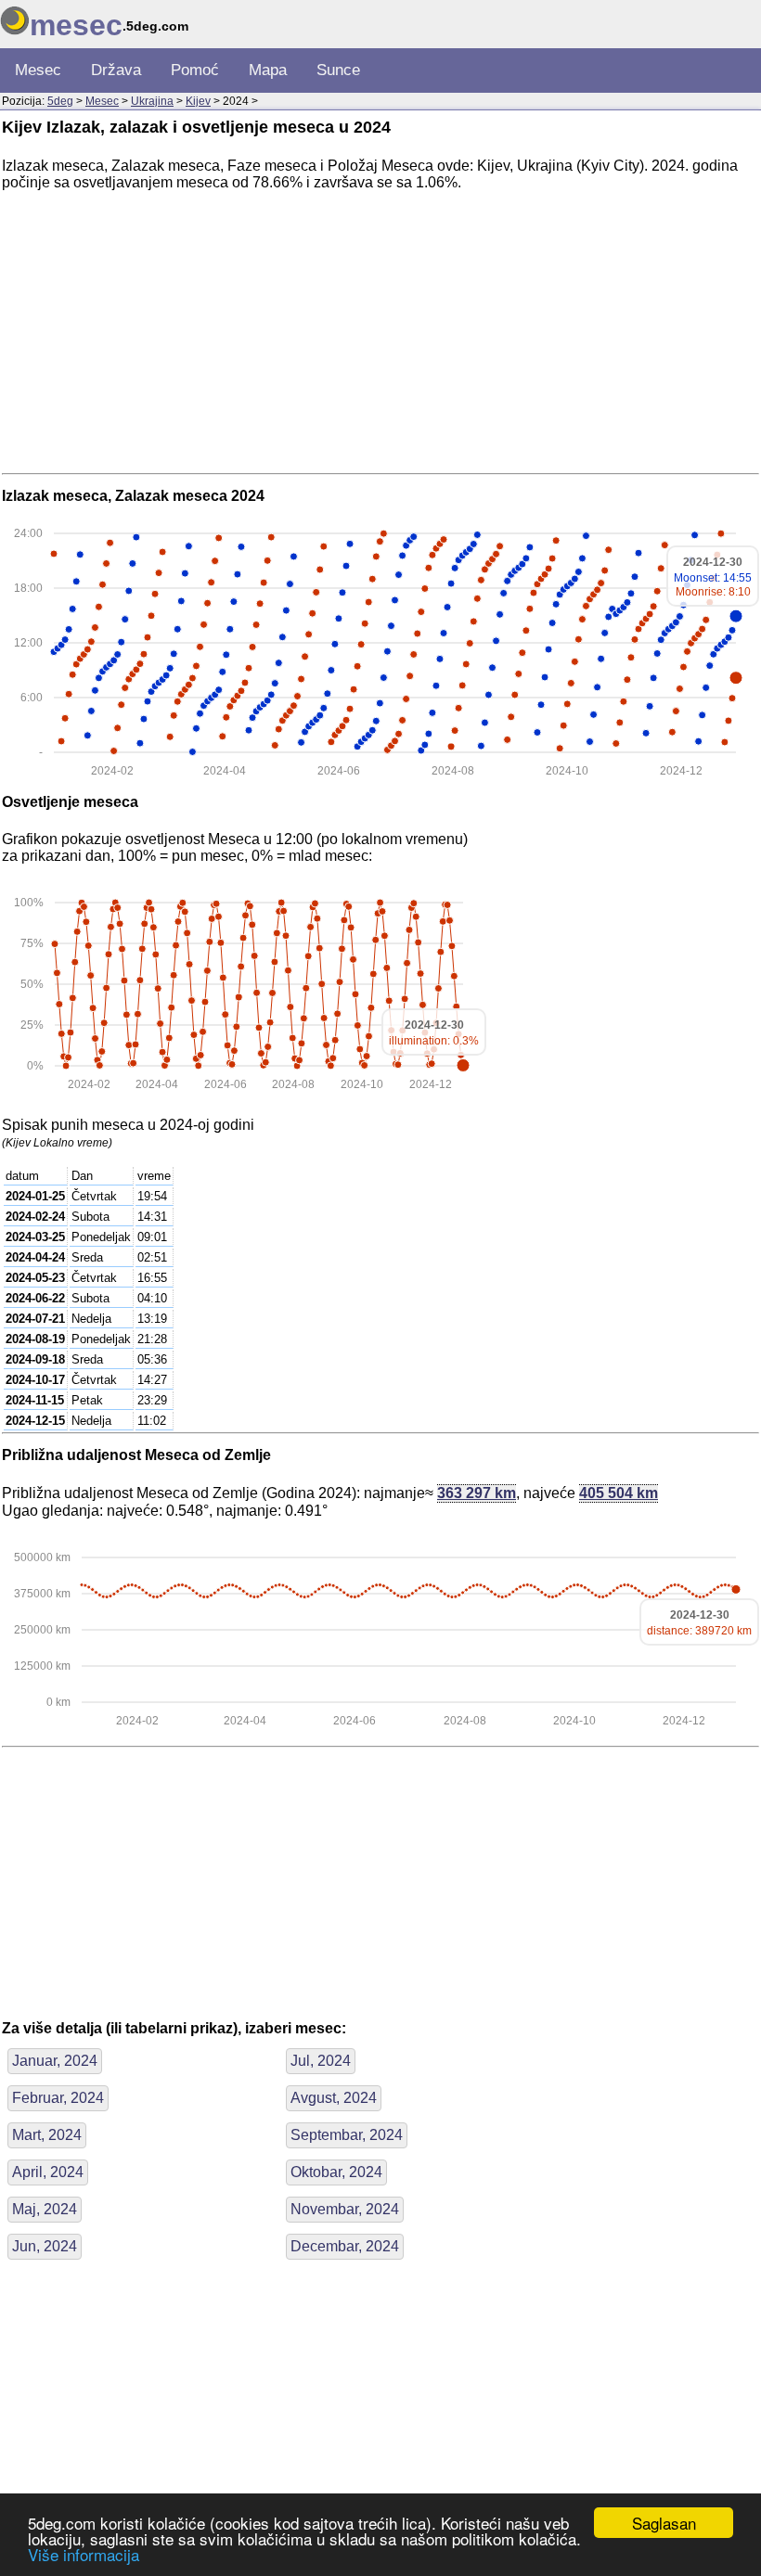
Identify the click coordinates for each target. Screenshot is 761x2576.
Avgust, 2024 (334, 2098)
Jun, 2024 (45, 2246)
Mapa (268, 70)
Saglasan (664, 2523)
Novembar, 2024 (345, 2209)
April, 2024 (48, 2172)
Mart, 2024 (47, 2135)
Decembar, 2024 (345, 2246)
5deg (60, 101)
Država (116, 70)
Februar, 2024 (58, 2098)
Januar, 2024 (55, 2061)
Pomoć (195, 70)
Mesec (38, 70)
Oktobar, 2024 (336, 2172)
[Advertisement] (380, 336)
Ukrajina (152, 101)
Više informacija (84, 2554)
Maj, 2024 (45, 2209)
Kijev (198, 101)
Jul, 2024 (321, 2061)
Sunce (338, 70)
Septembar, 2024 (347, 2135)
